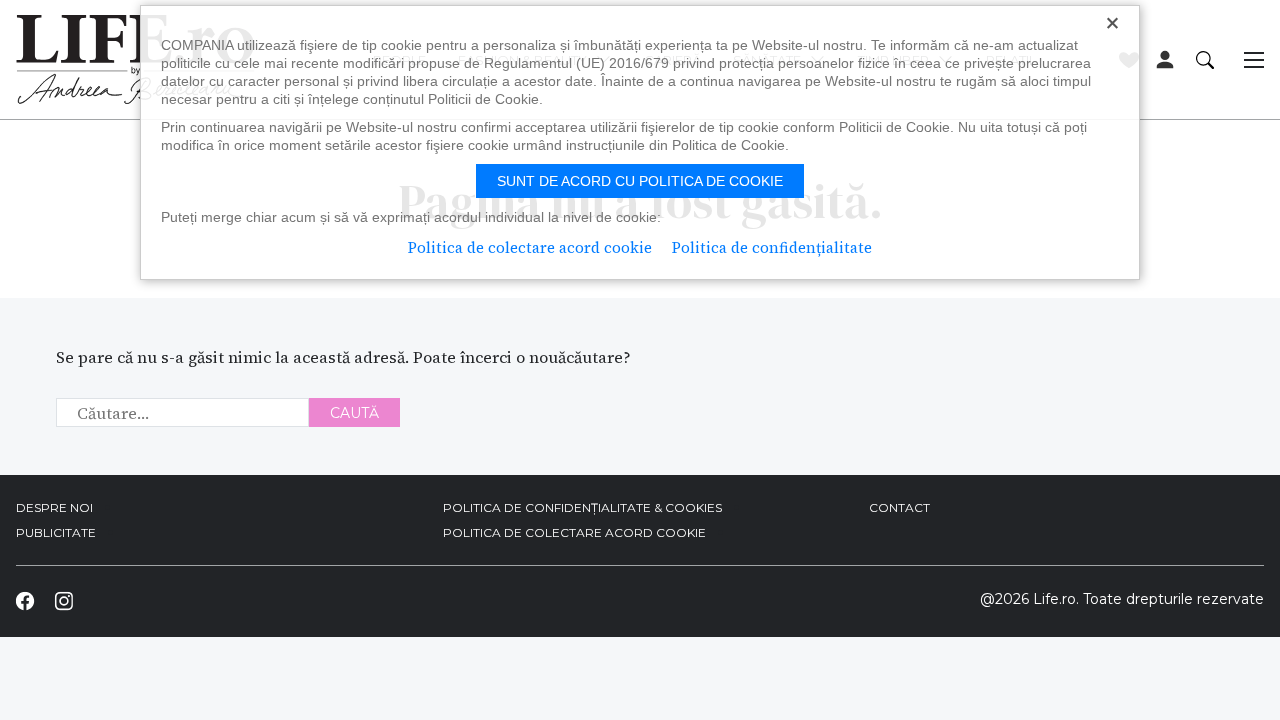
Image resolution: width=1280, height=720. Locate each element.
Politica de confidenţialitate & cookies (582, 507)
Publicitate (56, 532)
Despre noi (54, 507)
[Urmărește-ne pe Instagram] (63, 601)
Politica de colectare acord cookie (574, 532)
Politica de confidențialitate (772, 247)
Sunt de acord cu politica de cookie (640, 181)
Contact (899, 507)
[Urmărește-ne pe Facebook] (25, 601)
